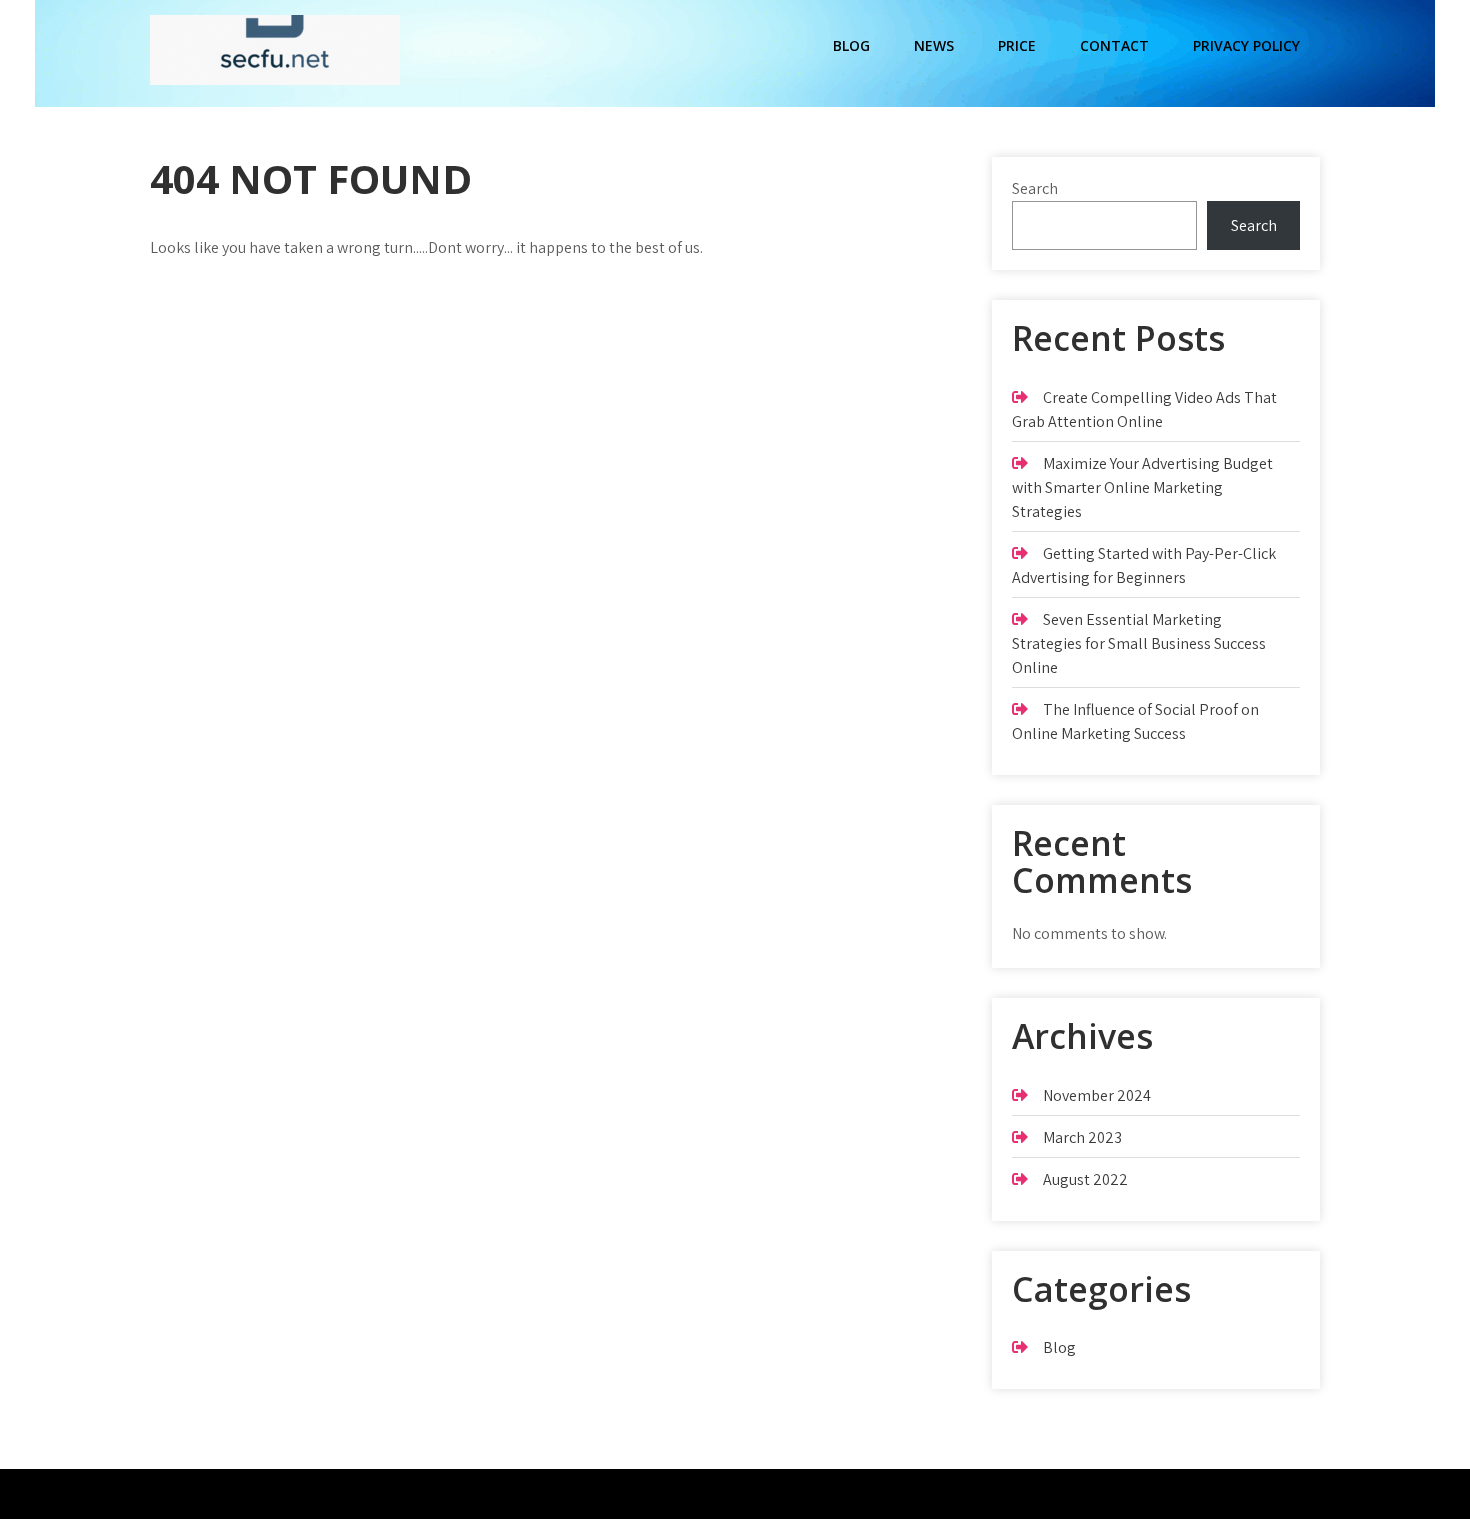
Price (1017, 45)
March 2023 (1082, 1137)
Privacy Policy (1246, 45)
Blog (851, 45)
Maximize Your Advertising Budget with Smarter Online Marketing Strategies (1142, 487)
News (934, 45)
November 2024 (1097, 1095)
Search (1035, 188)
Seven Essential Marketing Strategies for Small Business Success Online (1139, 643)
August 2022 (1085, 1179)
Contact (1114, 45)
